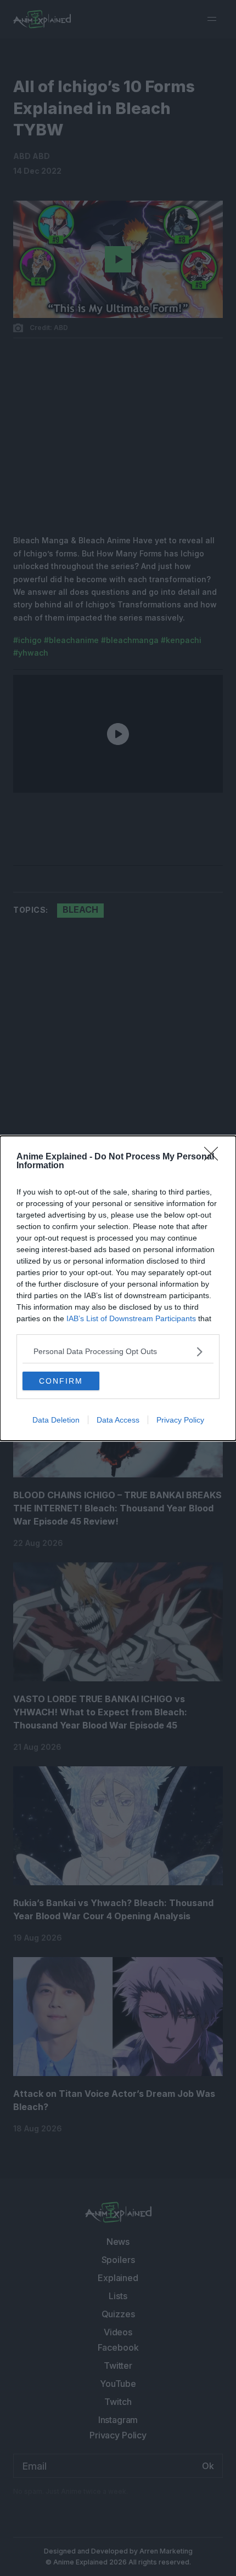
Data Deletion (56, 1420)
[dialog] (118, 1288)
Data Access (118, 1420)
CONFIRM (61, 1381)
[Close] (215, 1157)
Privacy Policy (180, 1420)
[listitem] (118, 1352)
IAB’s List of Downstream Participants (131, 1318)
